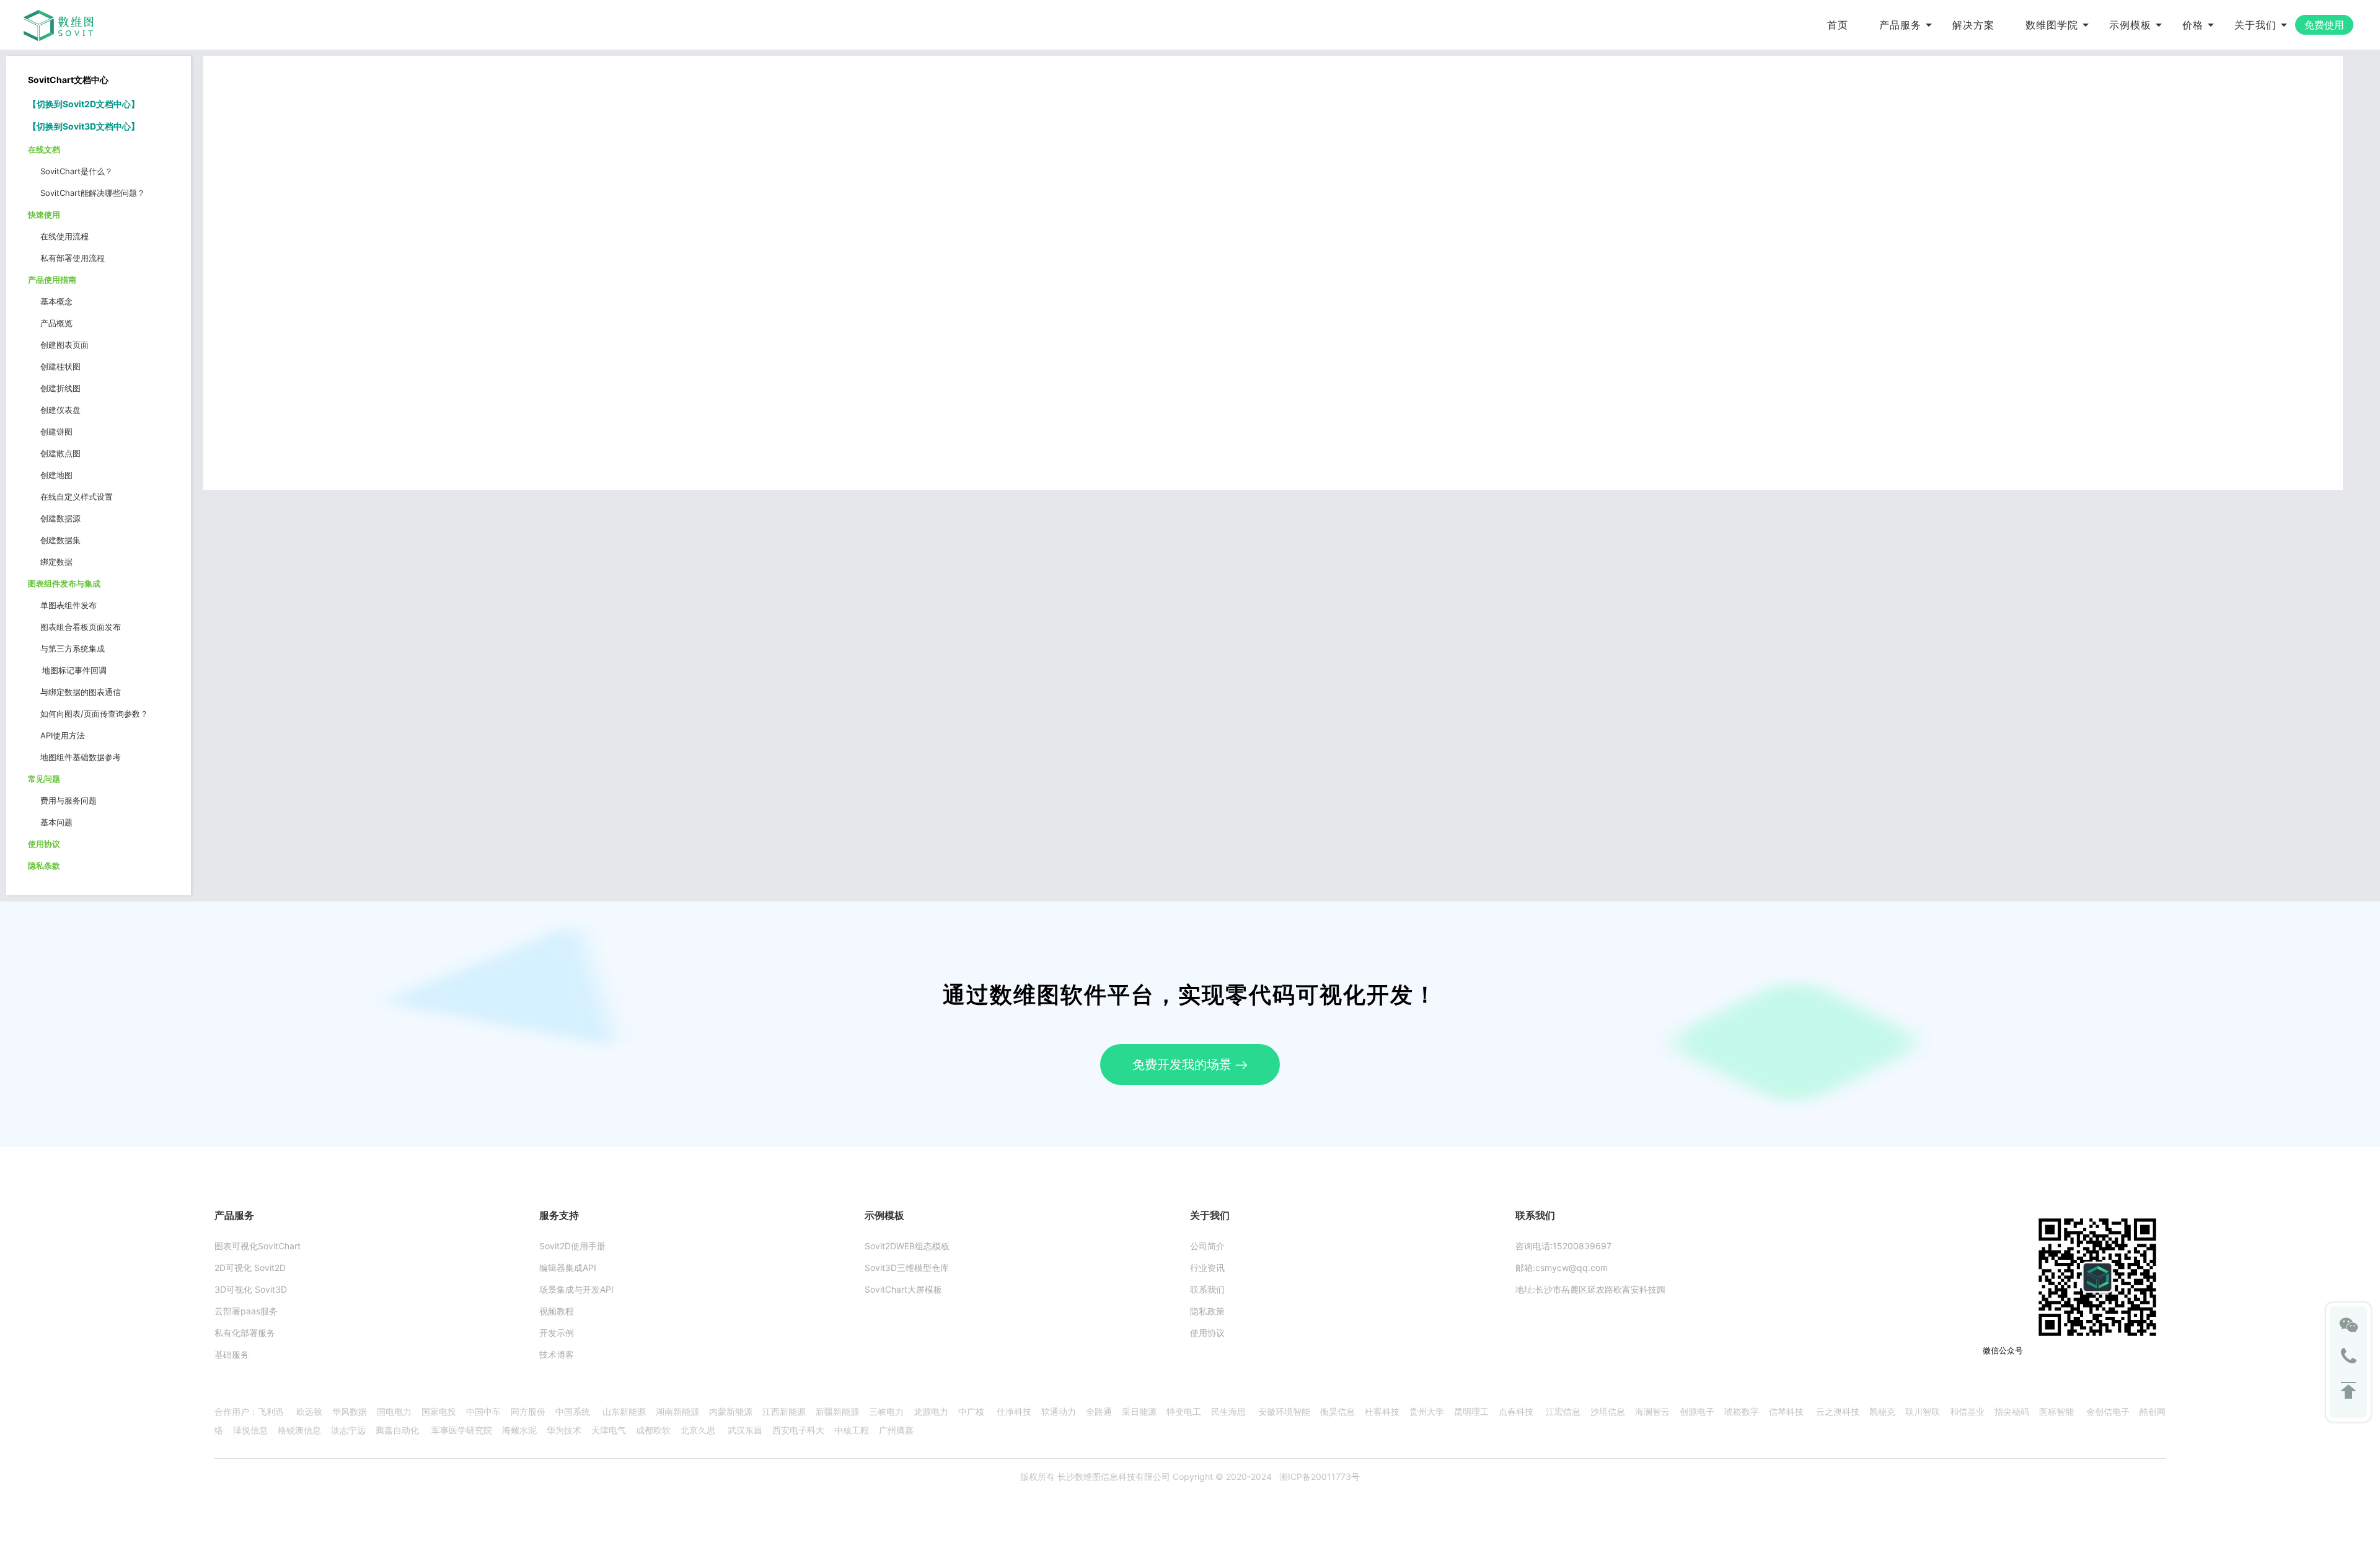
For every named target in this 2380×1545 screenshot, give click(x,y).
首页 (1838, 25)
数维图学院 (2052, 25)
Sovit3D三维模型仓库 (907, 1268)
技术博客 (557, 1354)
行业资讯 (1207, 1268)
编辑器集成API (568, 1268)
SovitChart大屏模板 (903, 1289)
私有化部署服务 (245, 1333)
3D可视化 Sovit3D (251, 1289)
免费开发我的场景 (1184, 1065)
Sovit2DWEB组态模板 (907, 1246)
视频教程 (557, 1311)
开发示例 (557, 1333)
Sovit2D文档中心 (97, 104)
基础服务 (232, 1354)
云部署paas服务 (246, 1311)
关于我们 (2255, 25)
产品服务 (1900, 25)
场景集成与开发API (576, 1289)
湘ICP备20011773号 (1320, 1476)
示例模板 (2130, 25)
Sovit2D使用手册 (572, 1246)
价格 (2193, 25)
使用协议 (1207, 1333)
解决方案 (1973, 25)
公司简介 (1207, 1246)
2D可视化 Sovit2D (250, 1268)
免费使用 (2324, 25)
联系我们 (1207, 1289)
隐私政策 (1207, 1311)
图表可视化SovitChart (258, 1246)
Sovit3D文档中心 (97, 126)
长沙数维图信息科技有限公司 (1113, 1476)
